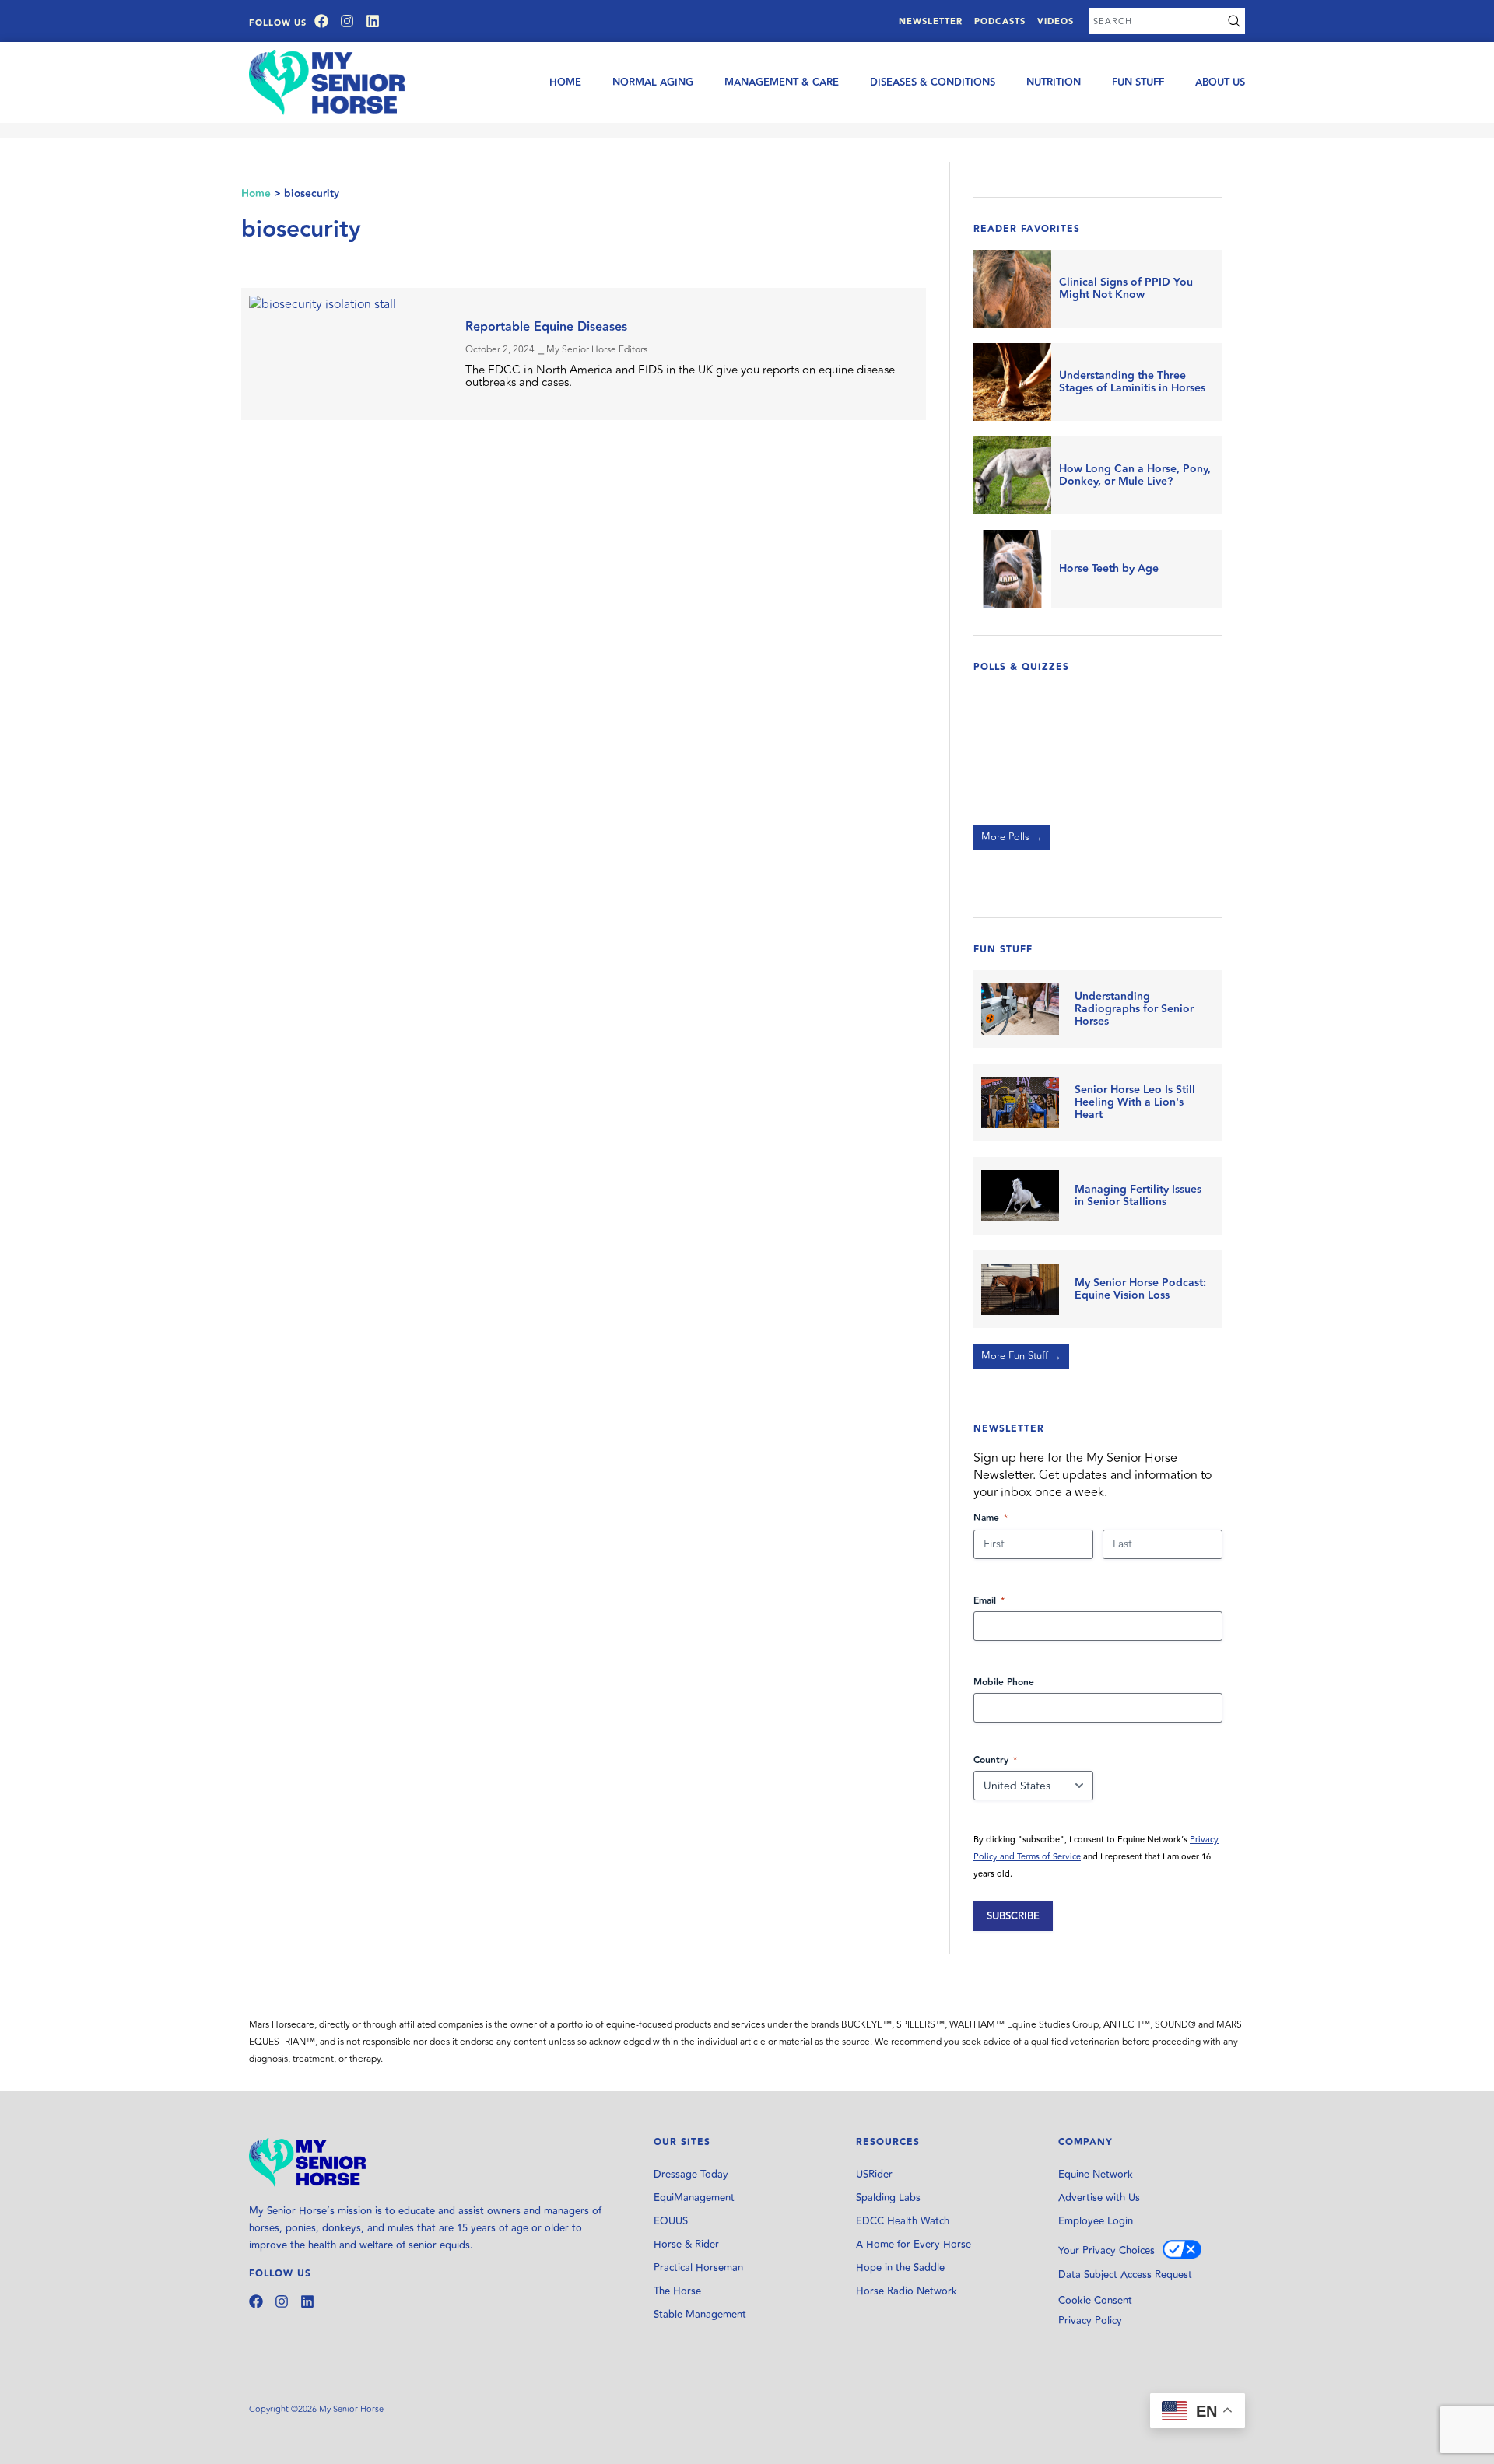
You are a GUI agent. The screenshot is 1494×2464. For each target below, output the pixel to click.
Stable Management (700, 2315)
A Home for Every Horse (914, 2245)
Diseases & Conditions (933, 82)
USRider (874, 2175)
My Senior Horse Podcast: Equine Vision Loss (1140, 1289)
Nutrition (1054, 82)
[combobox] (1156, 21)
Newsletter (931, 21)
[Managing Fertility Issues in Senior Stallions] (1020, 1196)
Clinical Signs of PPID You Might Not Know (1126, 289)
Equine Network (1096, 2175)
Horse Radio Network (907, 2291)
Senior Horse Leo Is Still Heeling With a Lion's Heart (1135, 1102)
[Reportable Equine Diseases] (349, 354)
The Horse (677, 2291)
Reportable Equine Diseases (546, 328)
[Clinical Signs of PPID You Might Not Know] (1012, 289)
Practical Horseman (698, 2268)
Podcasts (1000, 21)
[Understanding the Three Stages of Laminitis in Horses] (1012, 382)
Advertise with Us (1099, 2198)
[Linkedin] (373, 21)
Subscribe (1013, 1916)
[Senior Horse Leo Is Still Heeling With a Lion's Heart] (1020, 1102)
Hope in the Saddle (900, 2268)
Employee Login (1096, 2221)
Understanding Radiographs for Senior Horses (1134, 1009)
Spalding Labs (888, 2198)
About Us (1220, 82)
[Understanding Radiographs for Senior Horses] (1020, 1009)
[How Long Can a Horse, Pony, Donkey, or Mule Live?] (1012, 475)
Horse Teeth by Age (1109, 569)
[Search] (1234, 21)
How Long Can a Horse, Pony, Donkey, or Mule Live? (1135, 475)
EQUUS (671, 2221)
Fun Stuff (1138, 82)
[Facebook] (321, 21)
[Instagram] (347, 21)
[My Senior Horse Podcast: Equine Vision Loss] (1020, 1289)
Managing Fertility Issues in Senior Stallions (1138, 1196)
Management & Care (782, 82)
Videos (1056, 21)
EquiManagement (694, 2198)
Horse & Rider (686, 2245)
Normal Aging (653, 82)
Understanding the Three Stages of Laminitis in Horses (1132, 382)
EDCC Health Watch (903, 2221)
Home (565, 82)
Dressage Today (691, 2175)
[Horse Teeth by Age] (1012, 569)
